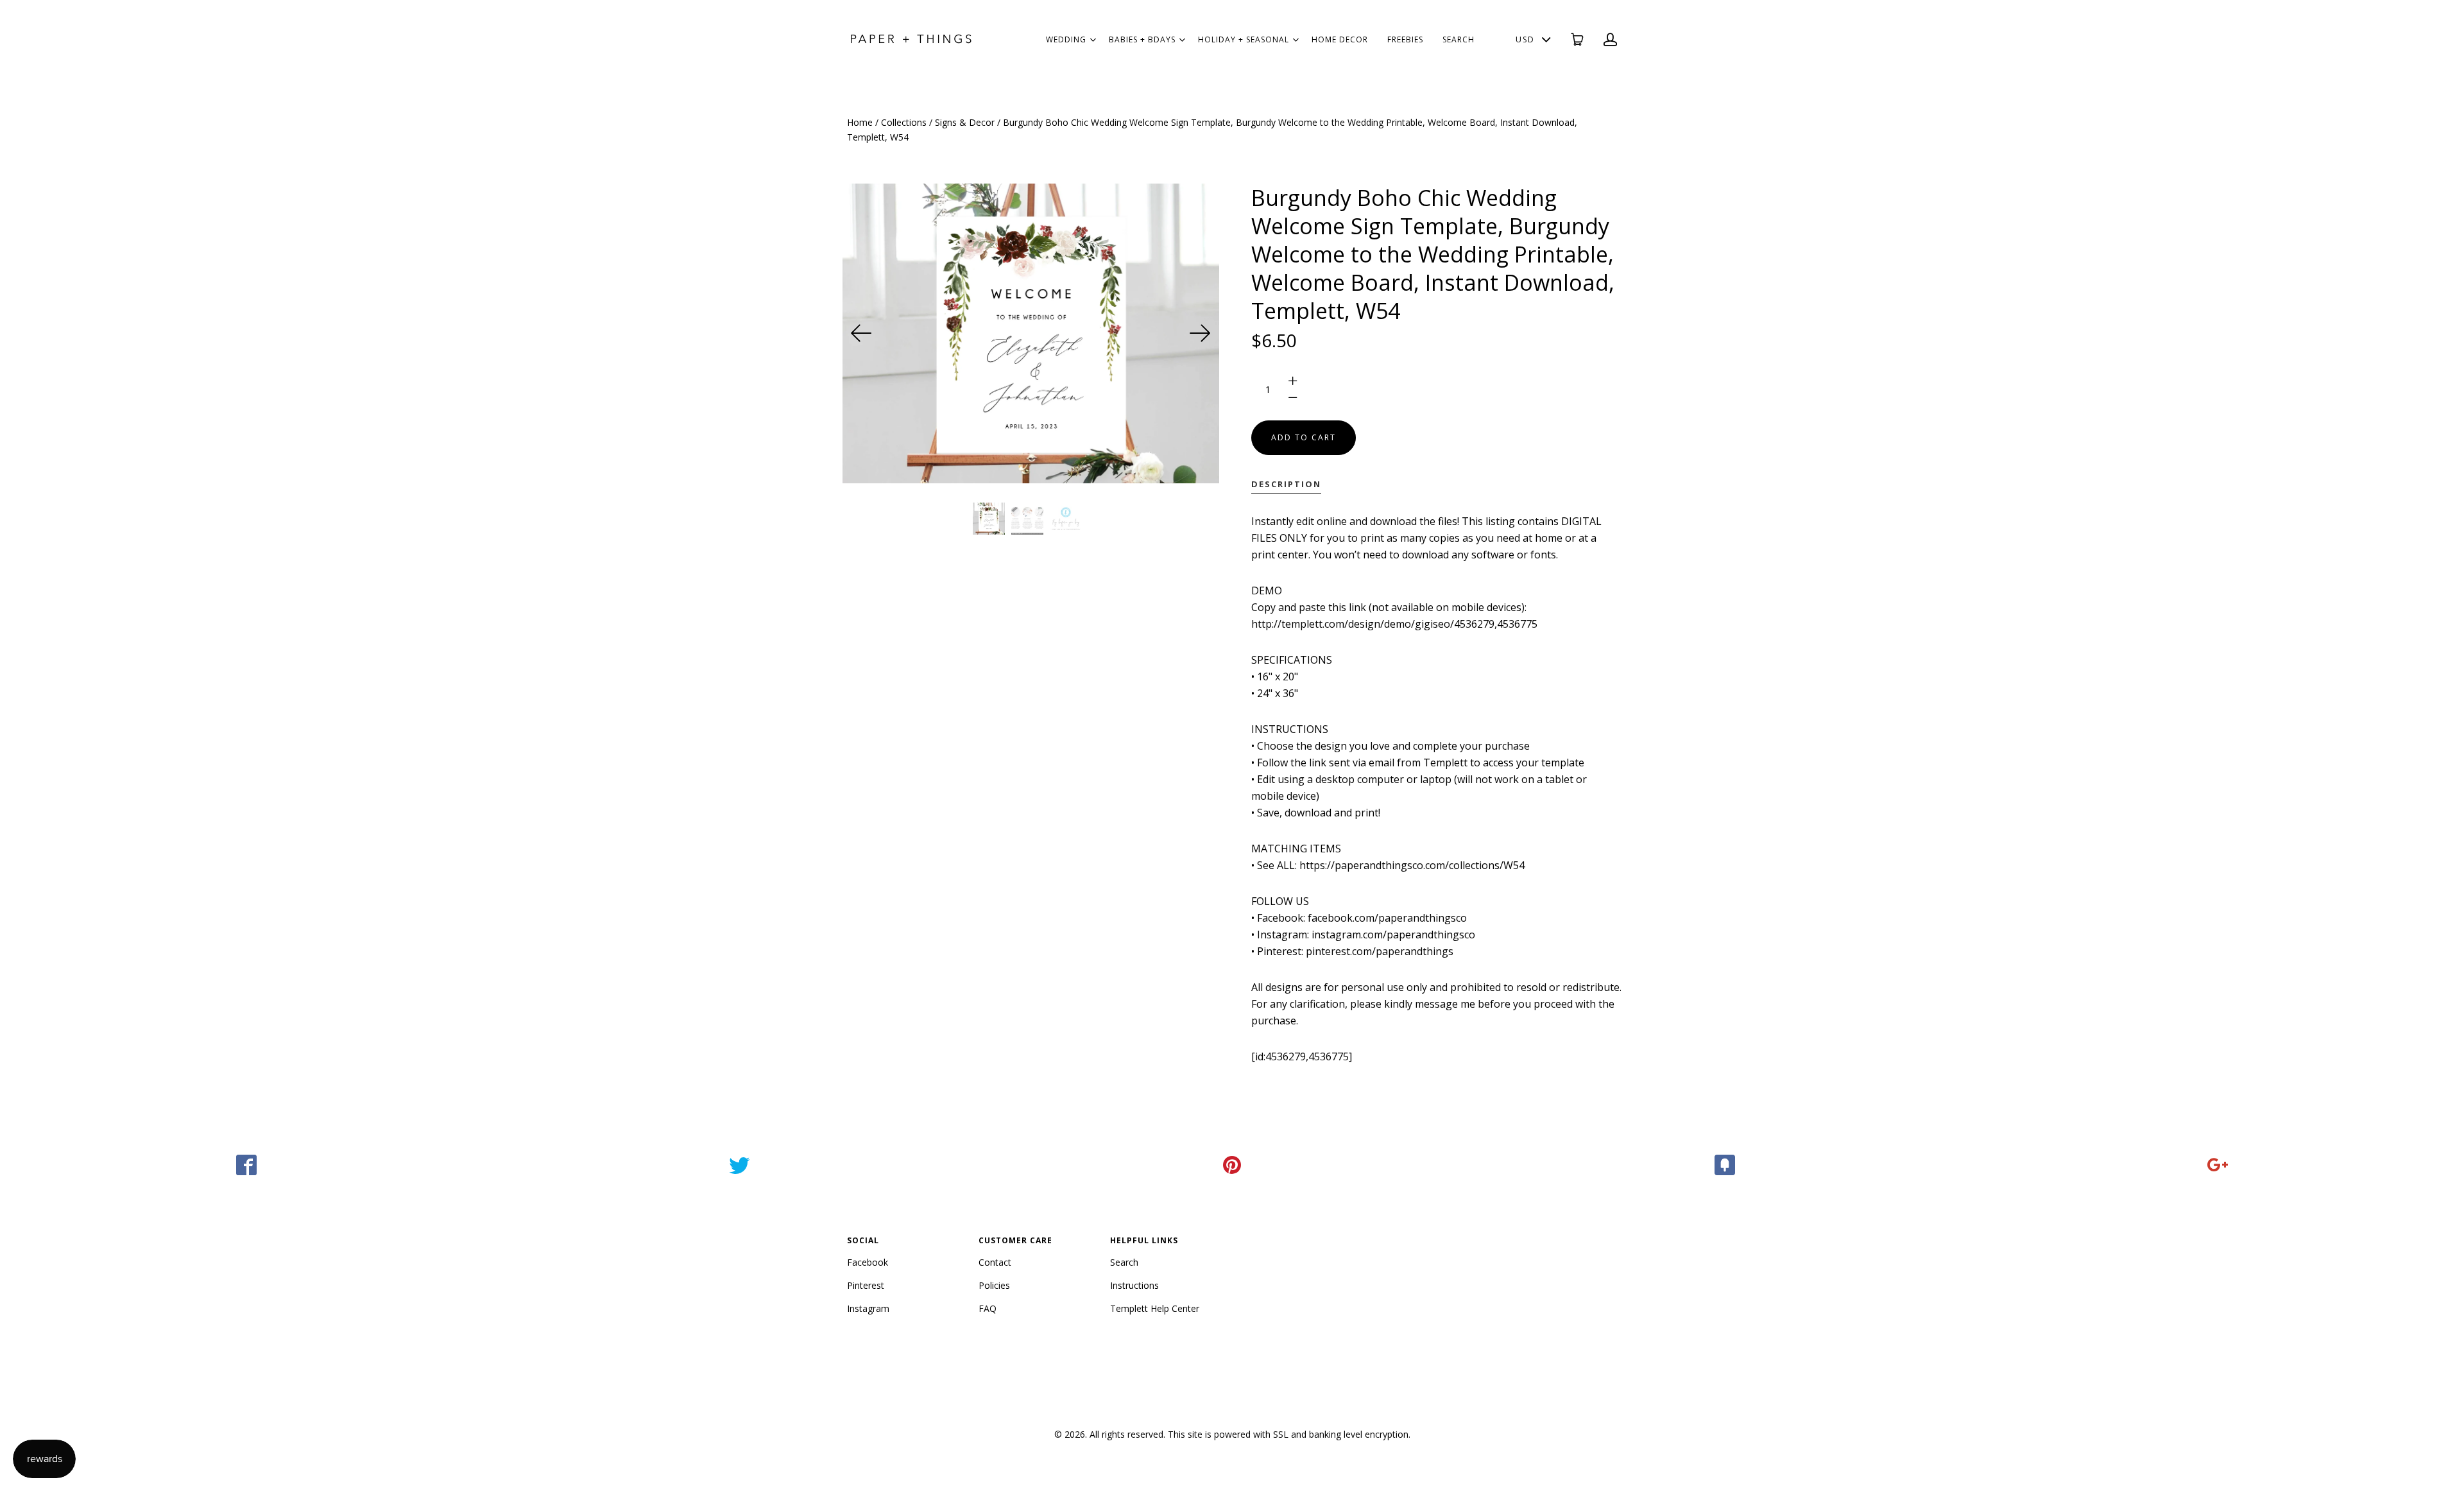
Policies (994, 1285)
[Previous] (862, 333)
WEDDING (1066, 39)
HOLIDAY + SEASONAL (1244, 39)
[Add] (2218, 1165)
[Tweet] (739, 1165)
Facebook (868, 1262)
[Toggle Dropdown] (1093, 40)
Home (860, 122)
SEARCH (1459, 39)
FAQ (988, 1308)
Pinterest (866, 1285)
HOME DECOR (1340, 39)
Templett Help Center (1155, 1308)
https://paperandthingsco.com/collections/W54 (1412, 865)
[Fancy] (1725, 1165)
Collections (904, 122)
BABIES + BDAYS (1142, 39)
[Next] (1200, 333)
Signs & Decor (965, 122)
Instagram (868, 1308)
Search (1124, 1262)
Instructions (1134, 1285)
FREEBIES (1405, 39)
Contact (995, 1262)
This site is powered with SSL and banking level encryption (1288, 1434)
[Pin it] (1232, 1165)
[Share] (246, 1165)
